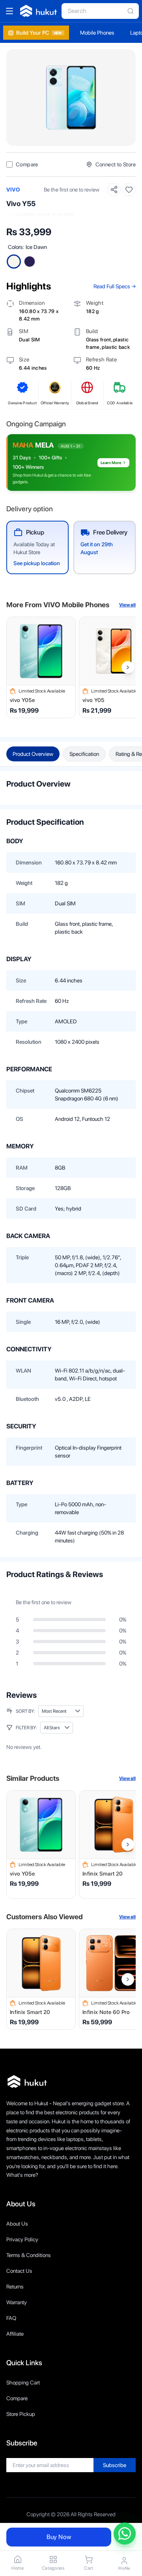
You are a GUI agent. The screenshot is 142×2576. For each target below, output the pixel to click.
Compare (17, 2398)
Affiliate (15, 2334)
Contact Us (19, 2271)
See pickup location (37, 563)
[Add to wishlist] (129, 190)
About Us (17, 2224)
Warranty (17, 2302)
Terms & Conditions (29, 2255)
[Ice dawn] (14, 262)
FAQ (11, 2318)
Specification (84, 754)
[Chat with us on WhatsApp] (125, 2534)
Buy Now (59, 2537)
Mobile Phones (97, 33)
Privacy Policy (22, 2239)
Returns (15, 2287)
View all (127, 605)
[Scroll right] (128, 667)
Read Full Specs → (115, 286)
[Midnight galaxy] (30, 262)
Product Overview (33, 754)
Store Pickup (21, 2414)
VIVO (13, 190)
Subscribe (115, 2465)
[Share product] (114, 190)
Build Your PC (39, 33)
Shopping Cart (23, 2383)
